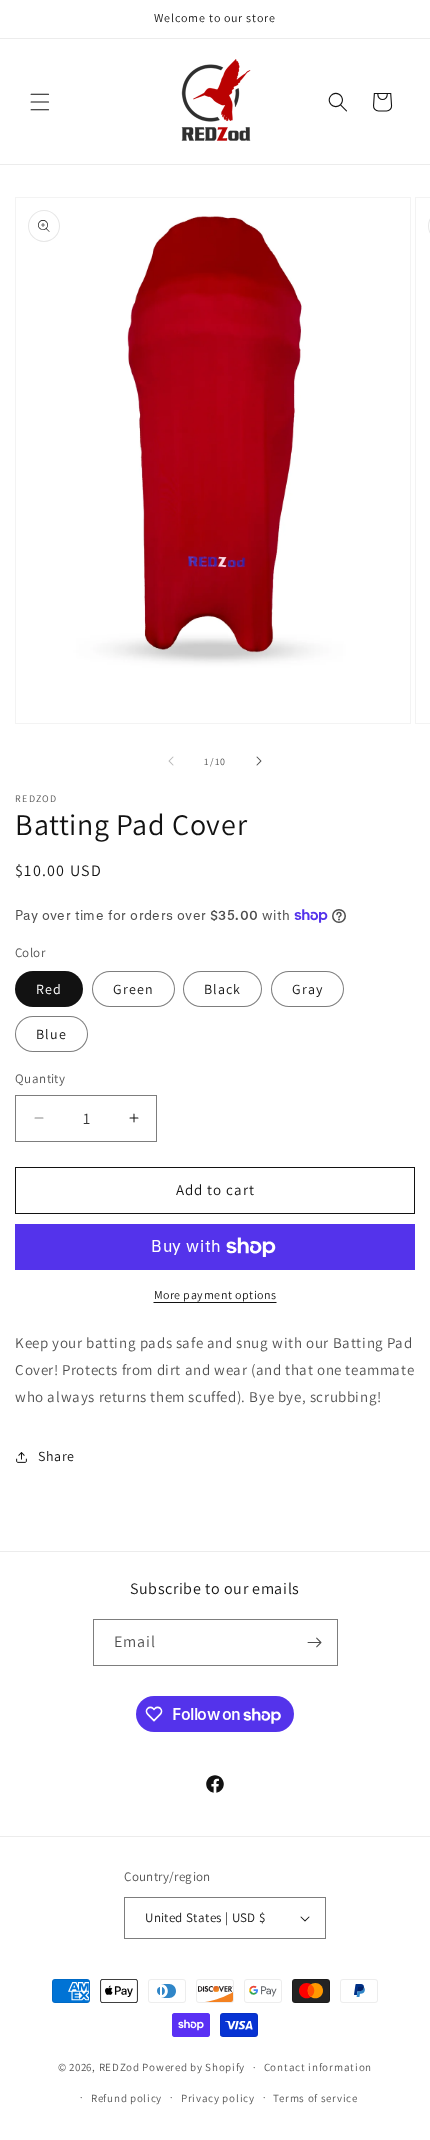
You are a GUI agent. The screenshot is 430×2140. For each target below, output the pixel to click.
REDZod (119, 2067)
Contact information (318, 2067)
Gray (307, 989)
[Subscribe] (315, 1642)
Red (49, 989)
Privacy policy (218, 2098)
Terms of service (315, 2098)
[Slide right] (259, 761)
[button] (40, 102)
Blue (51, 1034)
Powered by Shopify (193, 2067)
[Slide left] (171, 761)
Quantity (40, 1078)
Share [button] (56, 1456)
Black (222, 989)
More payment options (215, 1294)
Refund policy (126, 2098)
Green (133, 989)
